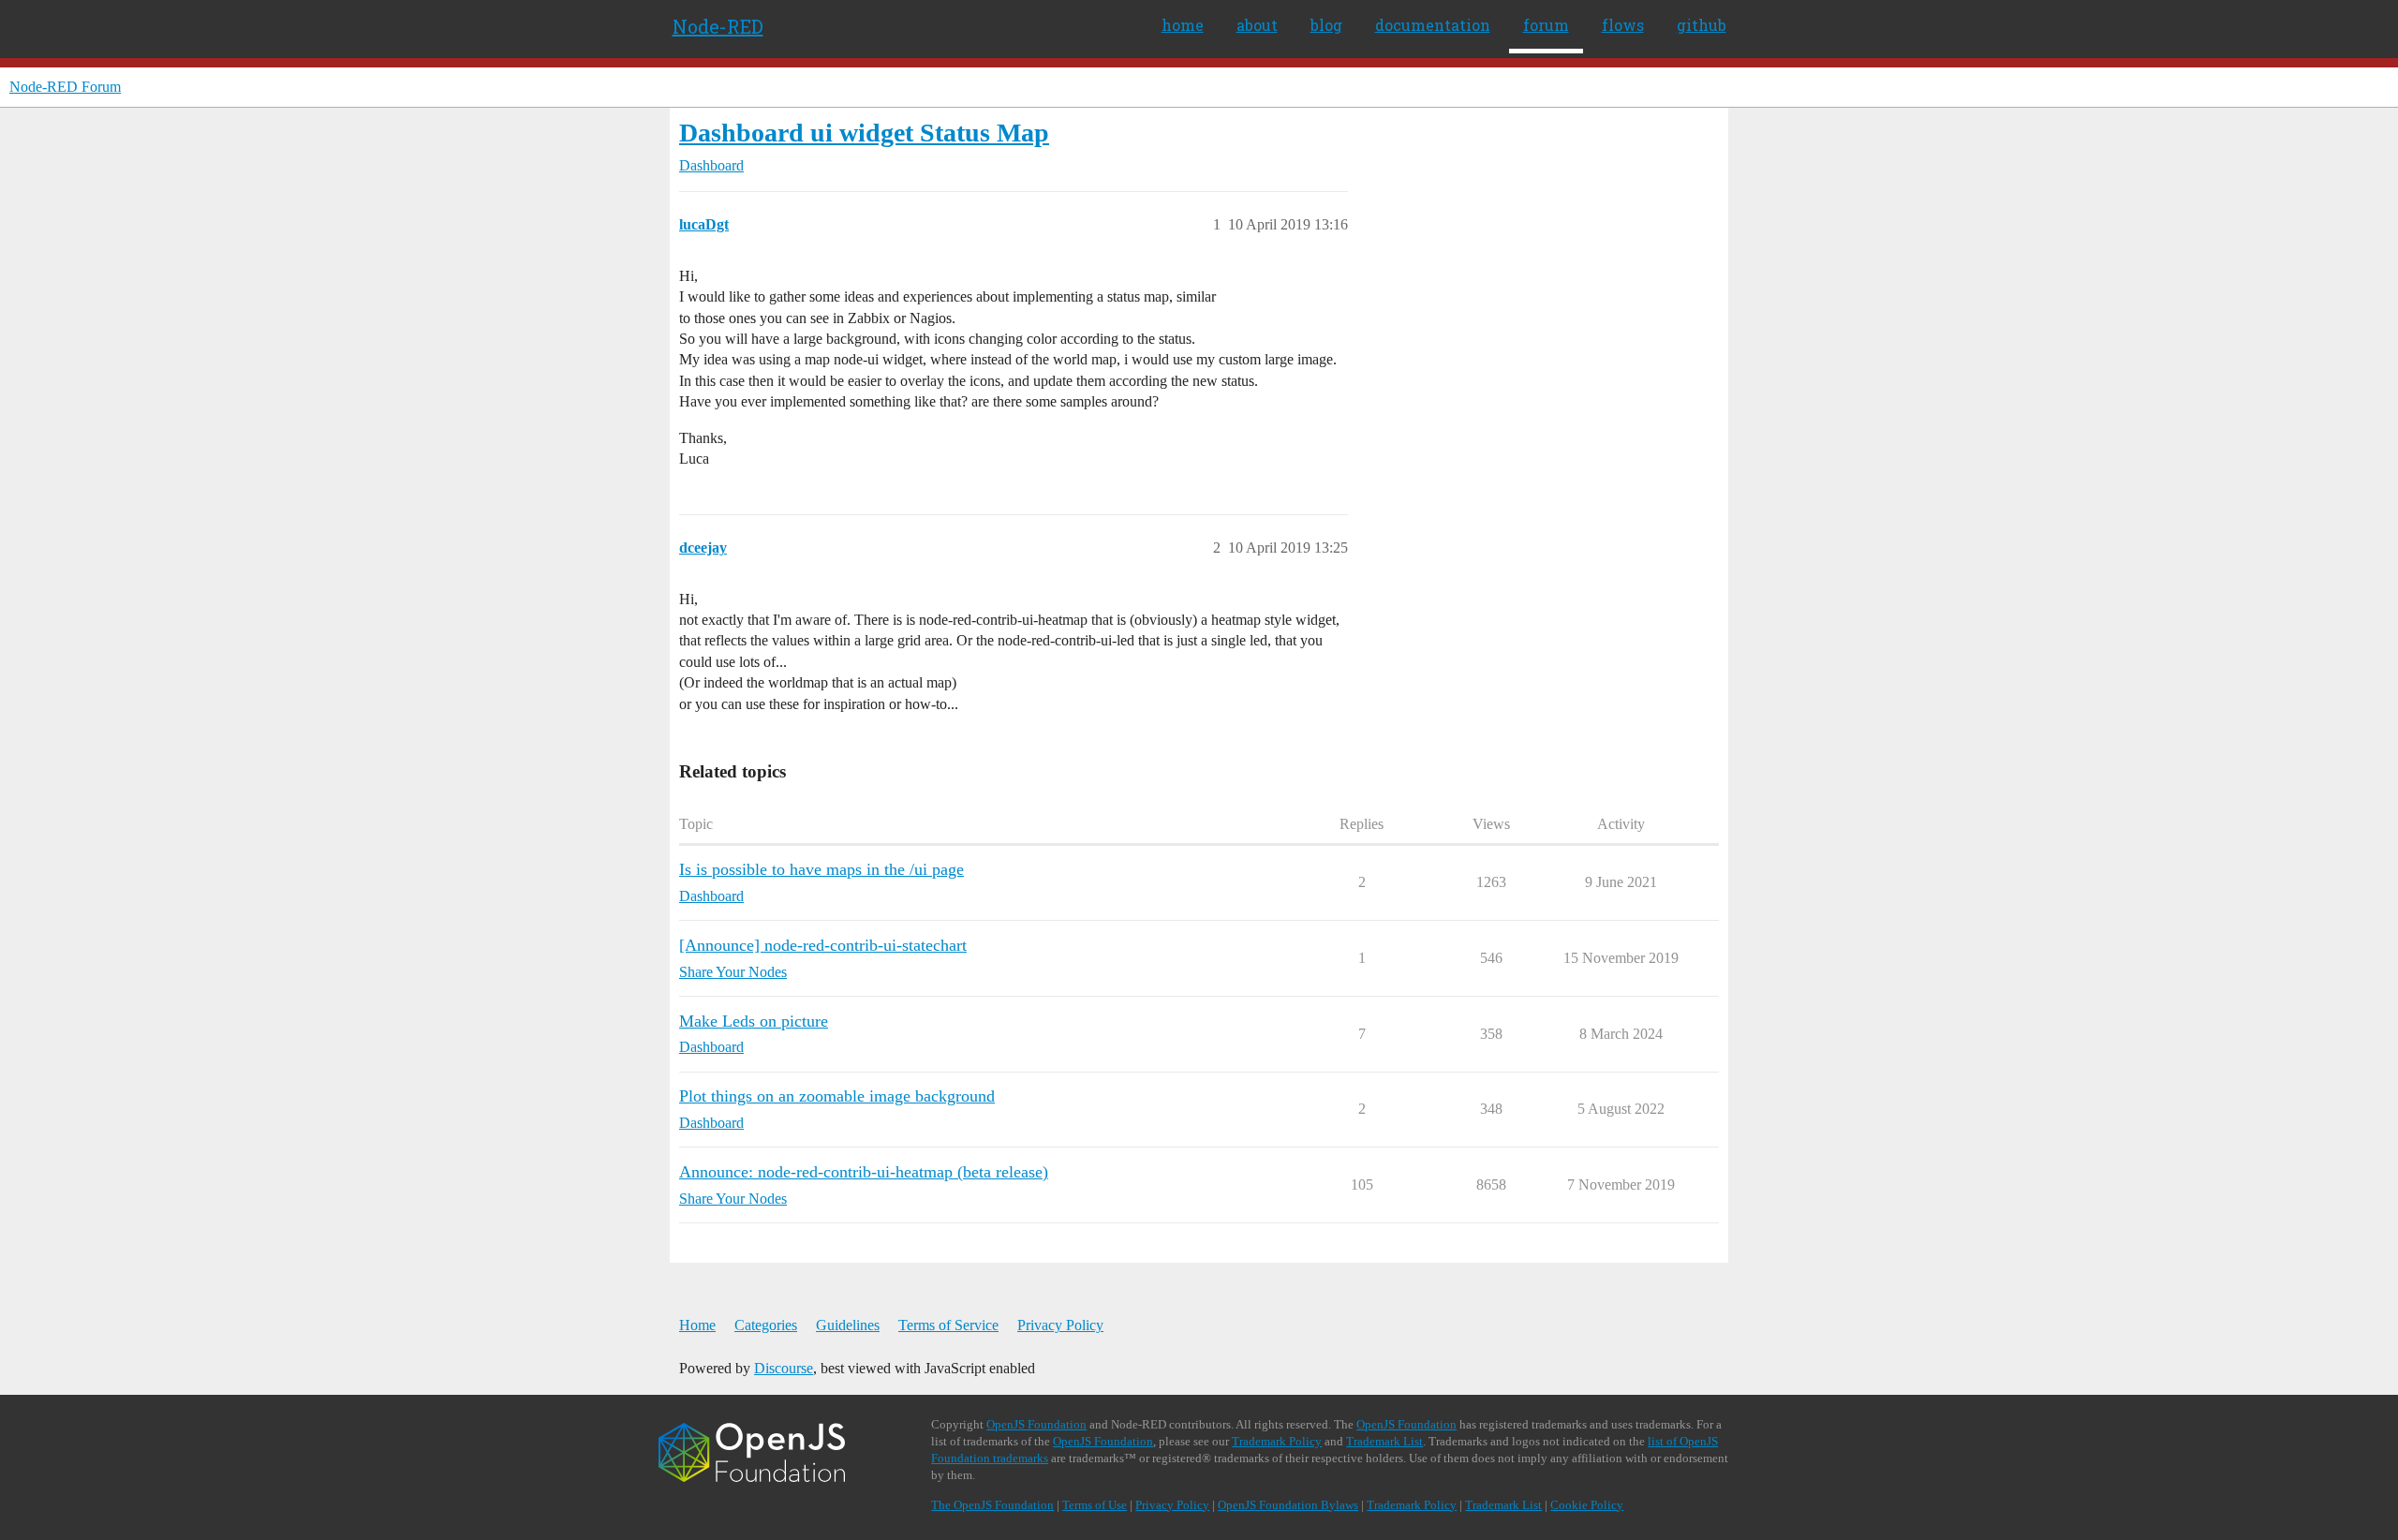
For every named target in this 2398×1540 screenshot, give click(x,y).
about (1257, 25)
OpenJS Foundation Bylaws (1288, 1505)
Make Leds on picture (754, 1021)
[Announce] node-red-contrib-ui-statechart (823, 945)
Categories (766, 1325)
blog (1326, 25)
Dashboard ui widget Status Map (864, 133)
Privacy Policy (1060, 1325)
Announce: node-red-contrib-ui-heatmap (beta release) (864, 1172)
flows (1623, 25)
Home (697, 1325)
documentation (1433, 25)
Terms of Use (1095, 1505)
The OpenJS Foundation (992, 1505)
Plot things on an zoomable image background (837, 1096)
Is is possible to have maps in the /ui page (822, 869)
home (1183, 25)
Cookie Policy (1587, 1505)
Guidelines (848, 1325)
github (1702, 25)
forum (1546, 25)
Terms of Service (948, 1325)
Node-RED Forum (65, 87)
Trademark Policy (1277, 1441)
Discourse (784, 1368)
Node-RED (718, 26)
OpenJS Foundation (1036, 1424)
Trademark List (1384, 1441)
